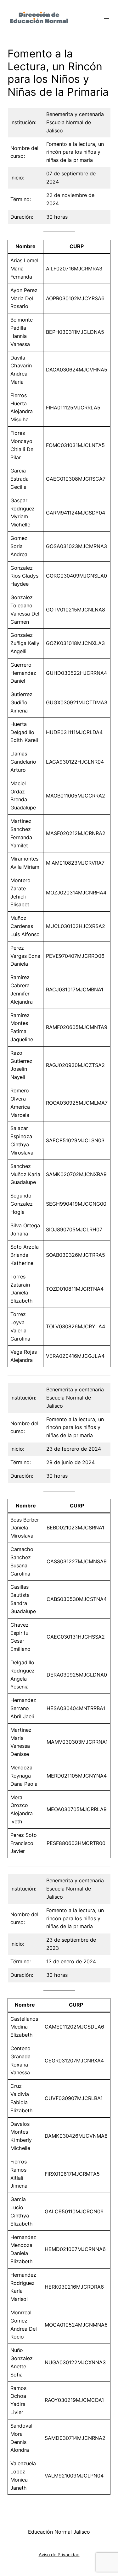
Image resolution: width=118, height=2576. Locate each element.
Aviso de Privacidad (59, 2555)
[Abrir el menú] (107, 17)
